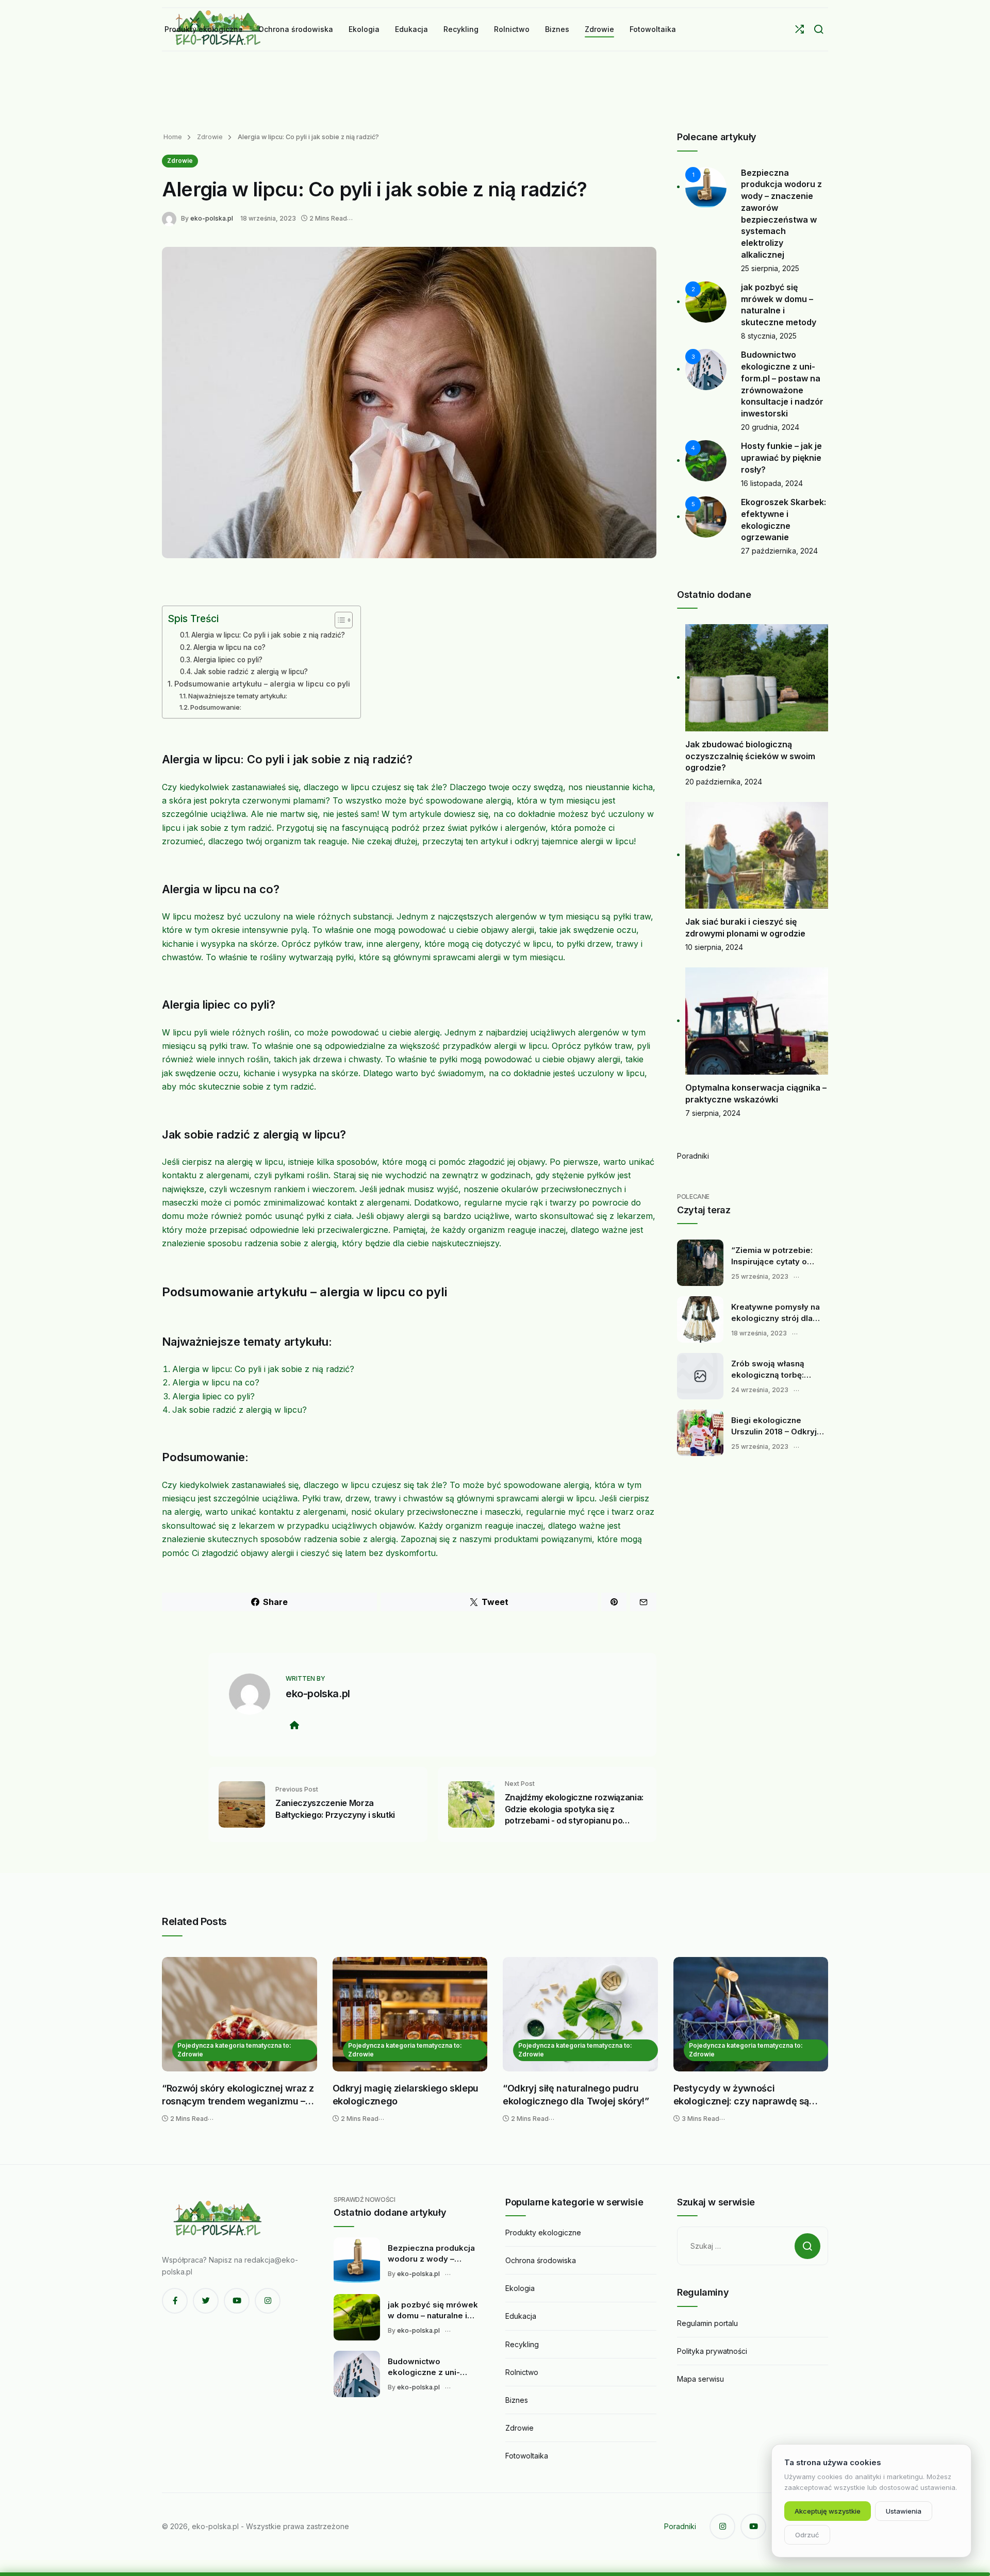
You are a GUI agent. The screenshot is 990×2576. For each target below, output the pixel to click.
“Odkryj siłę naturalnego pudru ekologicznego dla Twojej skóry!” (576, 2095)
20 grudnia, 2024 (770, 427)
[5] (706, 516)
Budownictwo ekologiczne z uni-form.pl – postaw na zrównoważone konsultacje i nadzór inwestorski (427, 2367)
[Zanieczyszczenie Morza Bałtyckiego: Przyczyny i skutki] (242, 1804)
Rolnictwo (522, 2372)
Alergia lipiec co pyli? (228, 660)
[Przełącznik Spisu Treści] (339, 620)
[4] (706, 460)
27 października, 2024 (779, 551)
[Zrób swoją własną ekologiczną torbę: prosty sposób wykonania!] (700, 1376)
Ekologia (520, 2288)
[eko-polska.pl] (171, 218)
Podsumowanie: (216, 707)
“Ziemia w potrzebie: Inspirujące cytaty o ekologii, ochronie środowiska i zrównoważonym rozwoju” (772, 1256)
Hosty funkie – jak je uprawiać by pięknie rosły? (781, 457)
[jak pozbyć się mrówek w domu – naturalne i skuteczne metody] (357, 2317)
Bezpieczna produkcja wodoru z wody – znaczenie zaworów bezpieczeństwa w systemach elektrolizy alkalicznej (431, 2254)
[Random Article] (799, 29)
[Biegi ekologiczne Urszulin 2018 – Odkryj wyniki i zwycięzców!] (700, 1433)
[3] (706, 369)
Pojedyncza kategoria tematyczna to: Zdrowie (234, 2050)
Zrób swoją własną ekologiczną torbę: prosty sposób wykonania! (768, 1369)
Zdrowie (209, 137)
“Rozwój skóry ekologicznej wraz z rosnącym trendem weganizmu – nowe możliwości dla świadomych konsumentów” (238, 2095)
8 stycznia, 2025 (769, 336)
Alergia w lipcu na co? (229, 647)
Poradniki (693, 1156)
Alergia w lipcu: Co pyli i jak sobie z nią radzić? (268, 635)
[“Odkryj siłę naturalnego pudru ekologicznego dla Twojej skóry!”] (580, 2014)
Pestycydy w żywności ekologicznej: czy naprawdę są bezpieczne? (741, 2095)
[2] (706, 301)
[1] (706, 186)
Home (173, 137)
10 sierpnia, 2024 (714, 947)
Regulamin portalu (707, 2323)
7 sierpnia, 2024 (713, 1113)
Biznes (517, 2400)
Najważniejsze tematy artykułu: (238, 696)
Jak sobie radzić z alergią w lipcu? (251, 672)
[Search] (819, 29)
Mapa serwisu (700, 2379)
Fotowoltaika (527, 2456)
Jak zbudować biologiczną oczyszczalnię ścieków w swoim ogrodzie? (750, 756)
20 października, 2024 (724, 782)
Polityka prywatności (712, 2351)
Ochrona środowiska (541, 2260)
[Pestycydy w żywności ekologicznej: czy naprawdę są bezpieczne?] (751, 2014)
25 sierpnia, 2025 (770, 268)
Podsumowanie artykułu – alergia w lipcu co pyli (262, 684)
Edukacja (521, 2316)
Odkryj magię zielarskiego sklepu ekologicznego (406, 2095)
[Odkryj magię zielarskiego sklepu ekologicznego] (410, 2014)
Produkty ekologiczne (543, 2232)
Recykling (522, 2344)
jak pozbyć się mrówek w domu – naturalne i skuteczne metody (433, 2311)
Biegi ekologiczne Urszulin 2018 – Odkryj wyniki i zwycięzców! (774, 1426)
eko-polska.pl (212, 218)
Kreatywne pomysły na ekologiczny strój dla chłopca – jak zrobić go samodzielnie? (776, 1313)
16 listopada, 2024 (772, 483)
